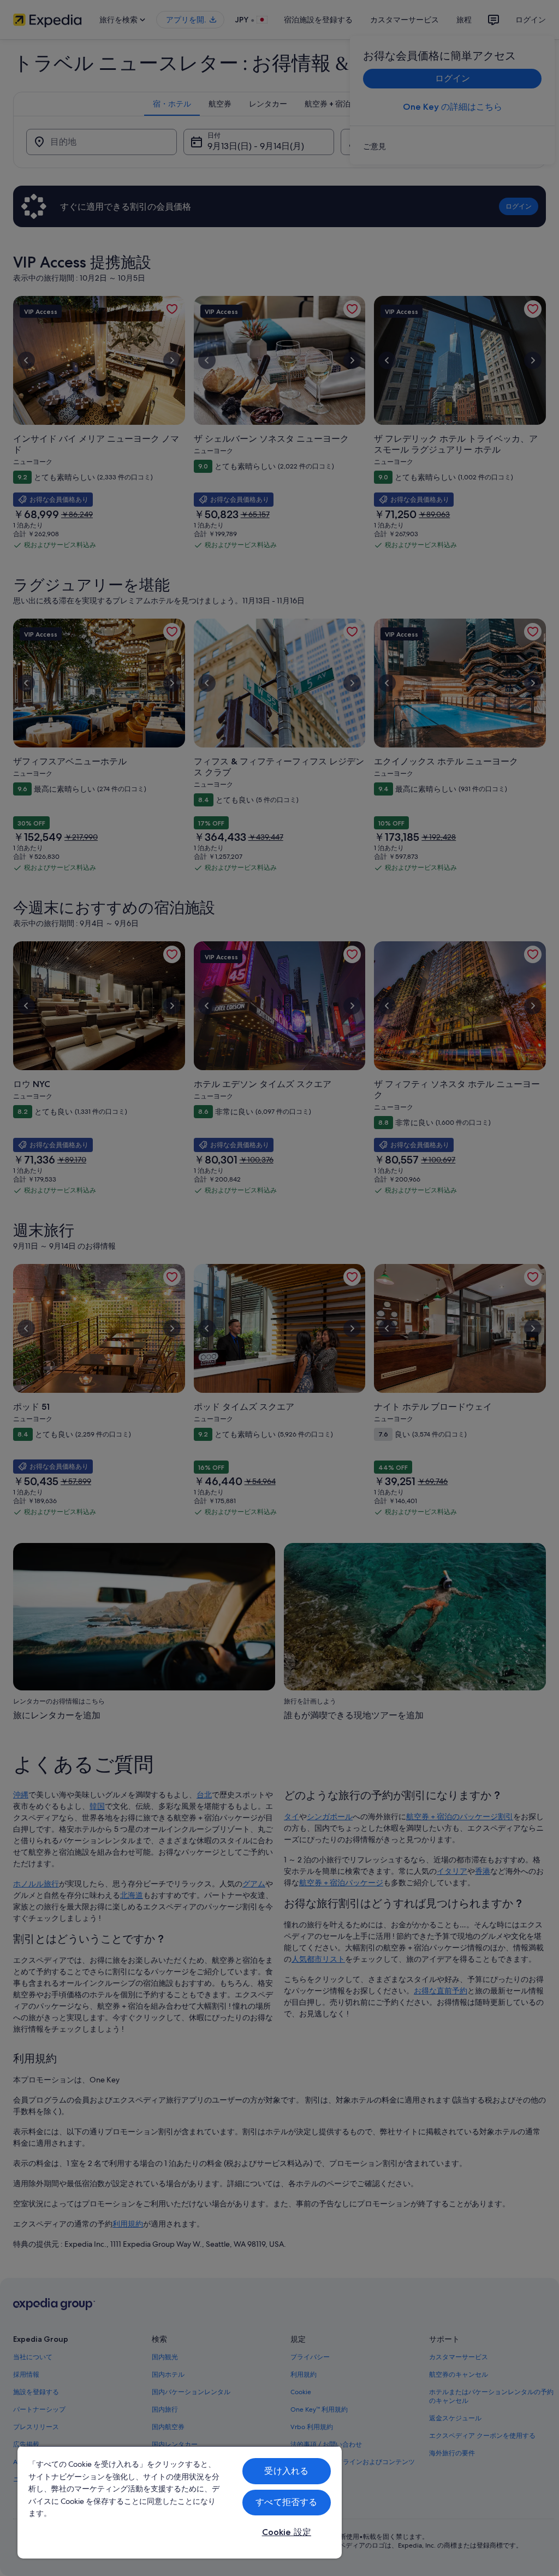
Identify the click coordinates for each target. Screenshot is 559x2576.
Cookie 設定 (287, 2532)
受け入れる (286, 2471)
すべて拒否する (286, 2502)
